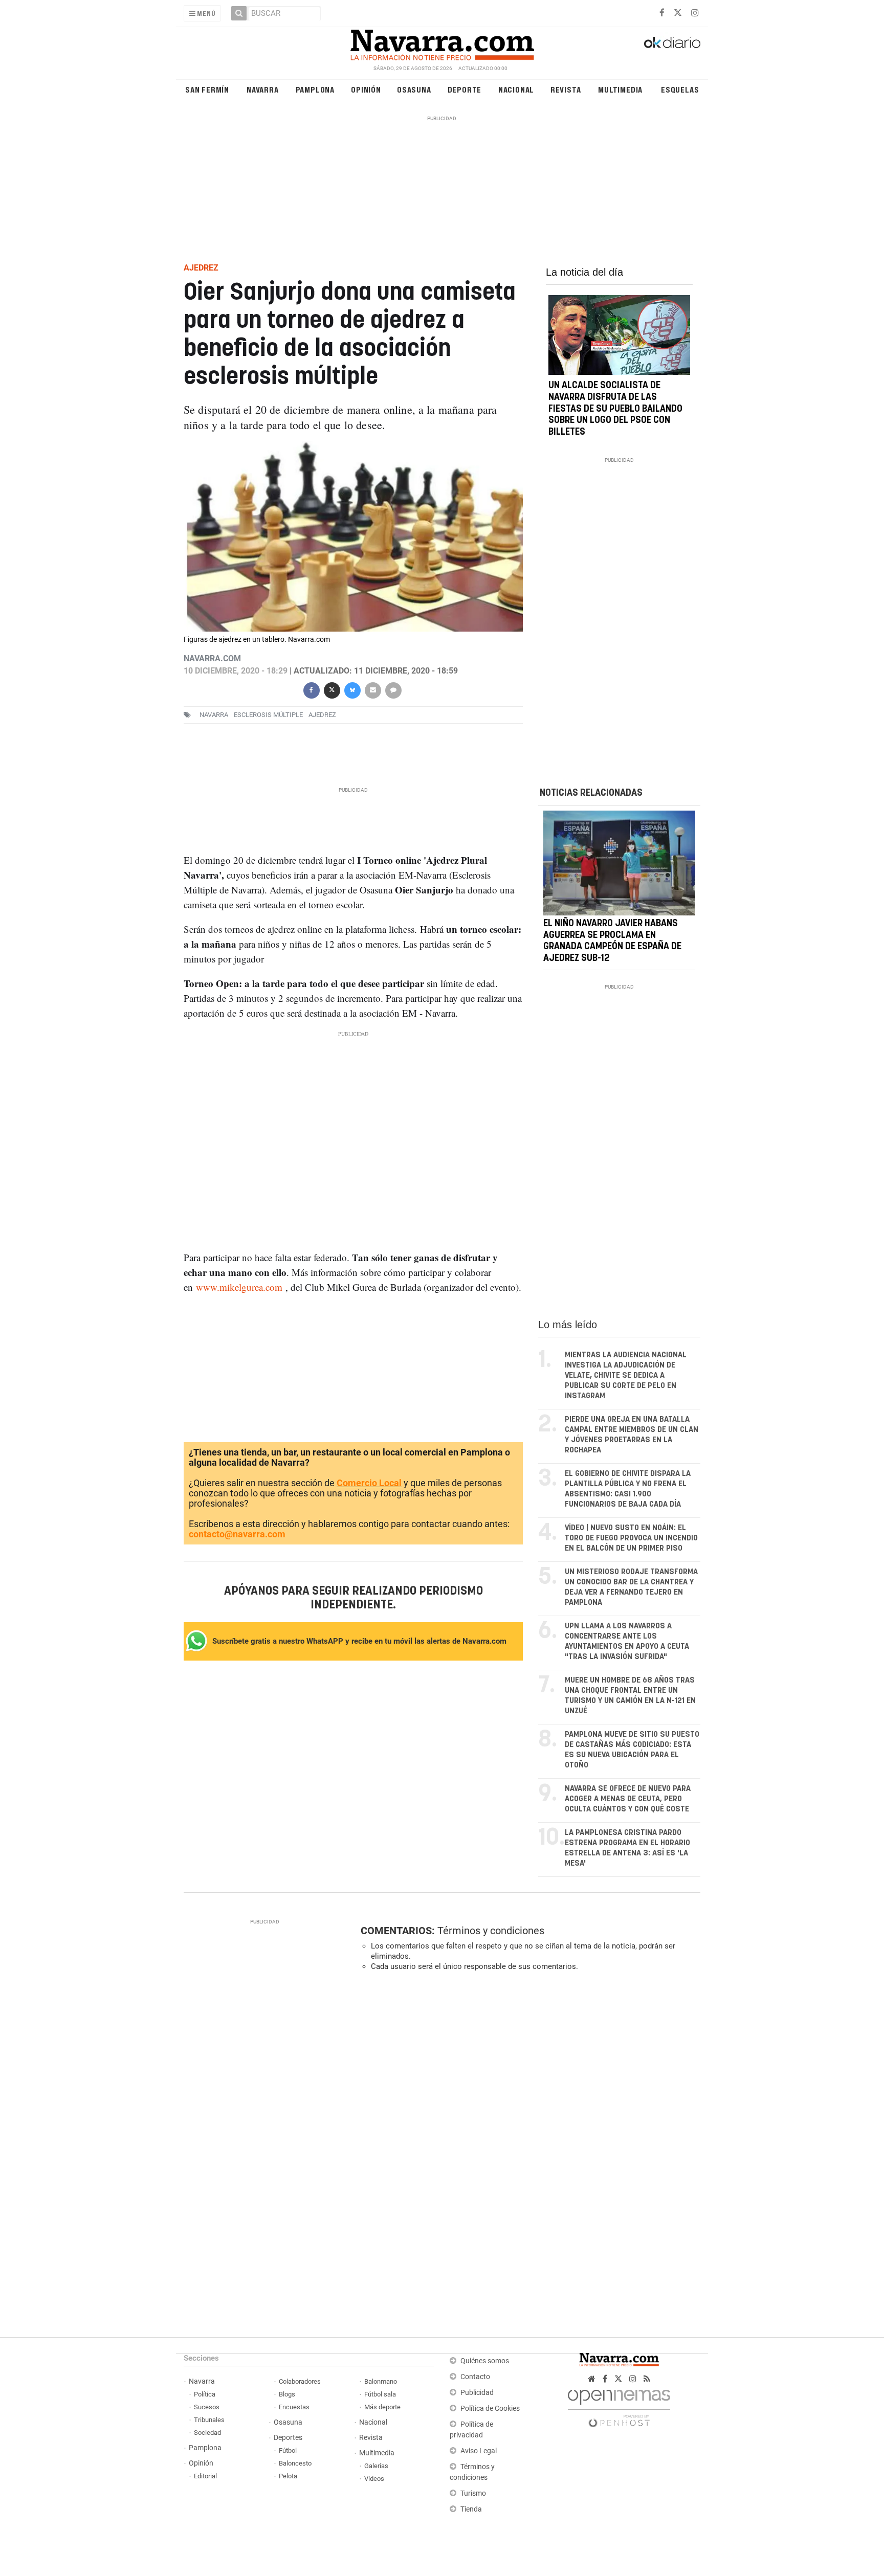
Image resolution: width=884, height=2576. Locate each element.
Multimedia (620, 89)
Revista (566, 89)
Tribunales (209, 2420)
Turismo (473, 2493)
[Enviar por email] (372, 689)
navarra (214, 715)
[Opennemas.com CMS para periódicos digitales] (619, 2405)
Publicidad (477, 2393)
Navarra (263, 89)
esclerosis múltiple (268, 715)
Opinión (366, 89)
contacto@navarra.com (237, 1534)
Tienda (471, 2509)
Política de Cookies (490, 2409)
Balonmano (381, 2381)
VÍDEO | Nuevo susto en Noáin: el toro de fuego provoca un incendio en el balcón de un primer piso (631, 1538)
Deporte (465, 89)
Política (205, 2394)
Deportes (288, 2438)
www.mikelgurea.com (239, 1287)
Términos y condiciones (491, 1931)
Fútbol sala (380, 2394)
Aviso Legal (479, 2451)
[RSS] (647, 2379)
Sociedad (207, 2433)
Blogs (287, 2394)
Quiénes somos (485, 2361)
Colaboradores (300, 2381)
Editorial (205, 2476)
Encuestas (294, 2407)
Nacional (516, 89)
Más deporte (382, 2407)
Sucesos (207, 2407)
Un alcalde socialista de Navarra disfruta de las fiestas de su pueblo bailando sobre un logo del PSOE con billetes (615, 409)
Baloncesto (295, 2463)
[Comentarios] (393, 689)
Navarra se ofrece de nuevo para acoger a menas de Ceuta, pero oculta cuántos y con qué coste (628, 1799)
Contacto (475, 2377)
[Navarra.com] (442, 42)
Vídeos (374, 2479)
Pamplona (315, 89)
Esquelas (680, 89)
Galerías (376, 2466)
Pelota (288, 2476)
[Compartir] (311, 689)
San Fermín (207, 89)
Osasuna (414, 89)
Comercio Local (369, 1483)
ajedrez (322, 715)
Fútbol (288, 2450)
